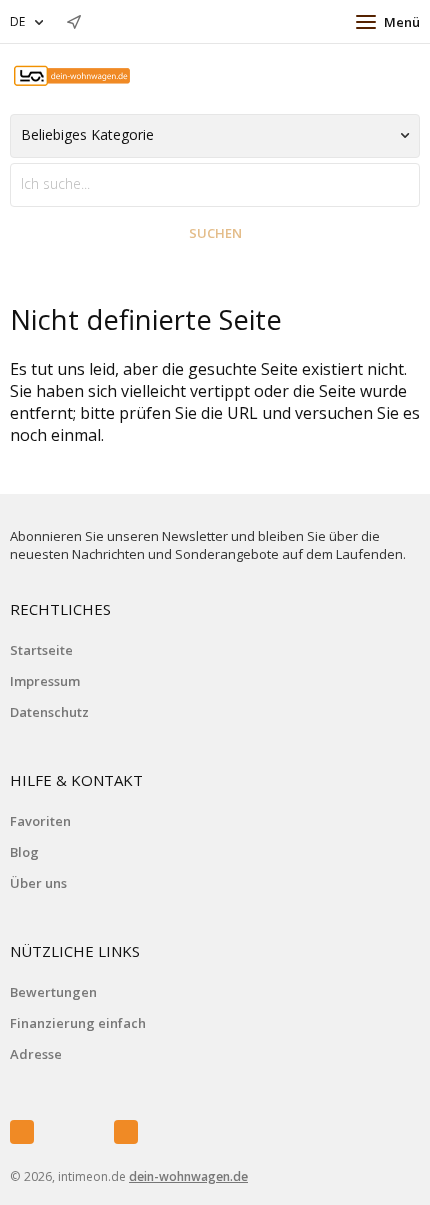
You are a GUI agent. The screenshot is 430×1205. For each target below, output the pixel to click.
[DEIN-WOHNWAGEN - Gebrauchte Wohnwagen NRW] (72, 76)
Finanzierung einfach (78, 1023)
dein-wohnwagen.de (188, 1176)
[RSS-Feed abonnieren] (126, 1132)
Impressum (45, 681)
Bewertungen (53, 992)
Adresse (36, 1054)
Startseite (41, 650)
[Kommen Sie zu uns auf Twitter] (74, 1132)
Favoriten (40, 821)
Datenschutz (49, 712)
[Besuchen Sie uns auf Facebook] (22, 1132)
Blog (24, 852)
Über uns (38, 883)
